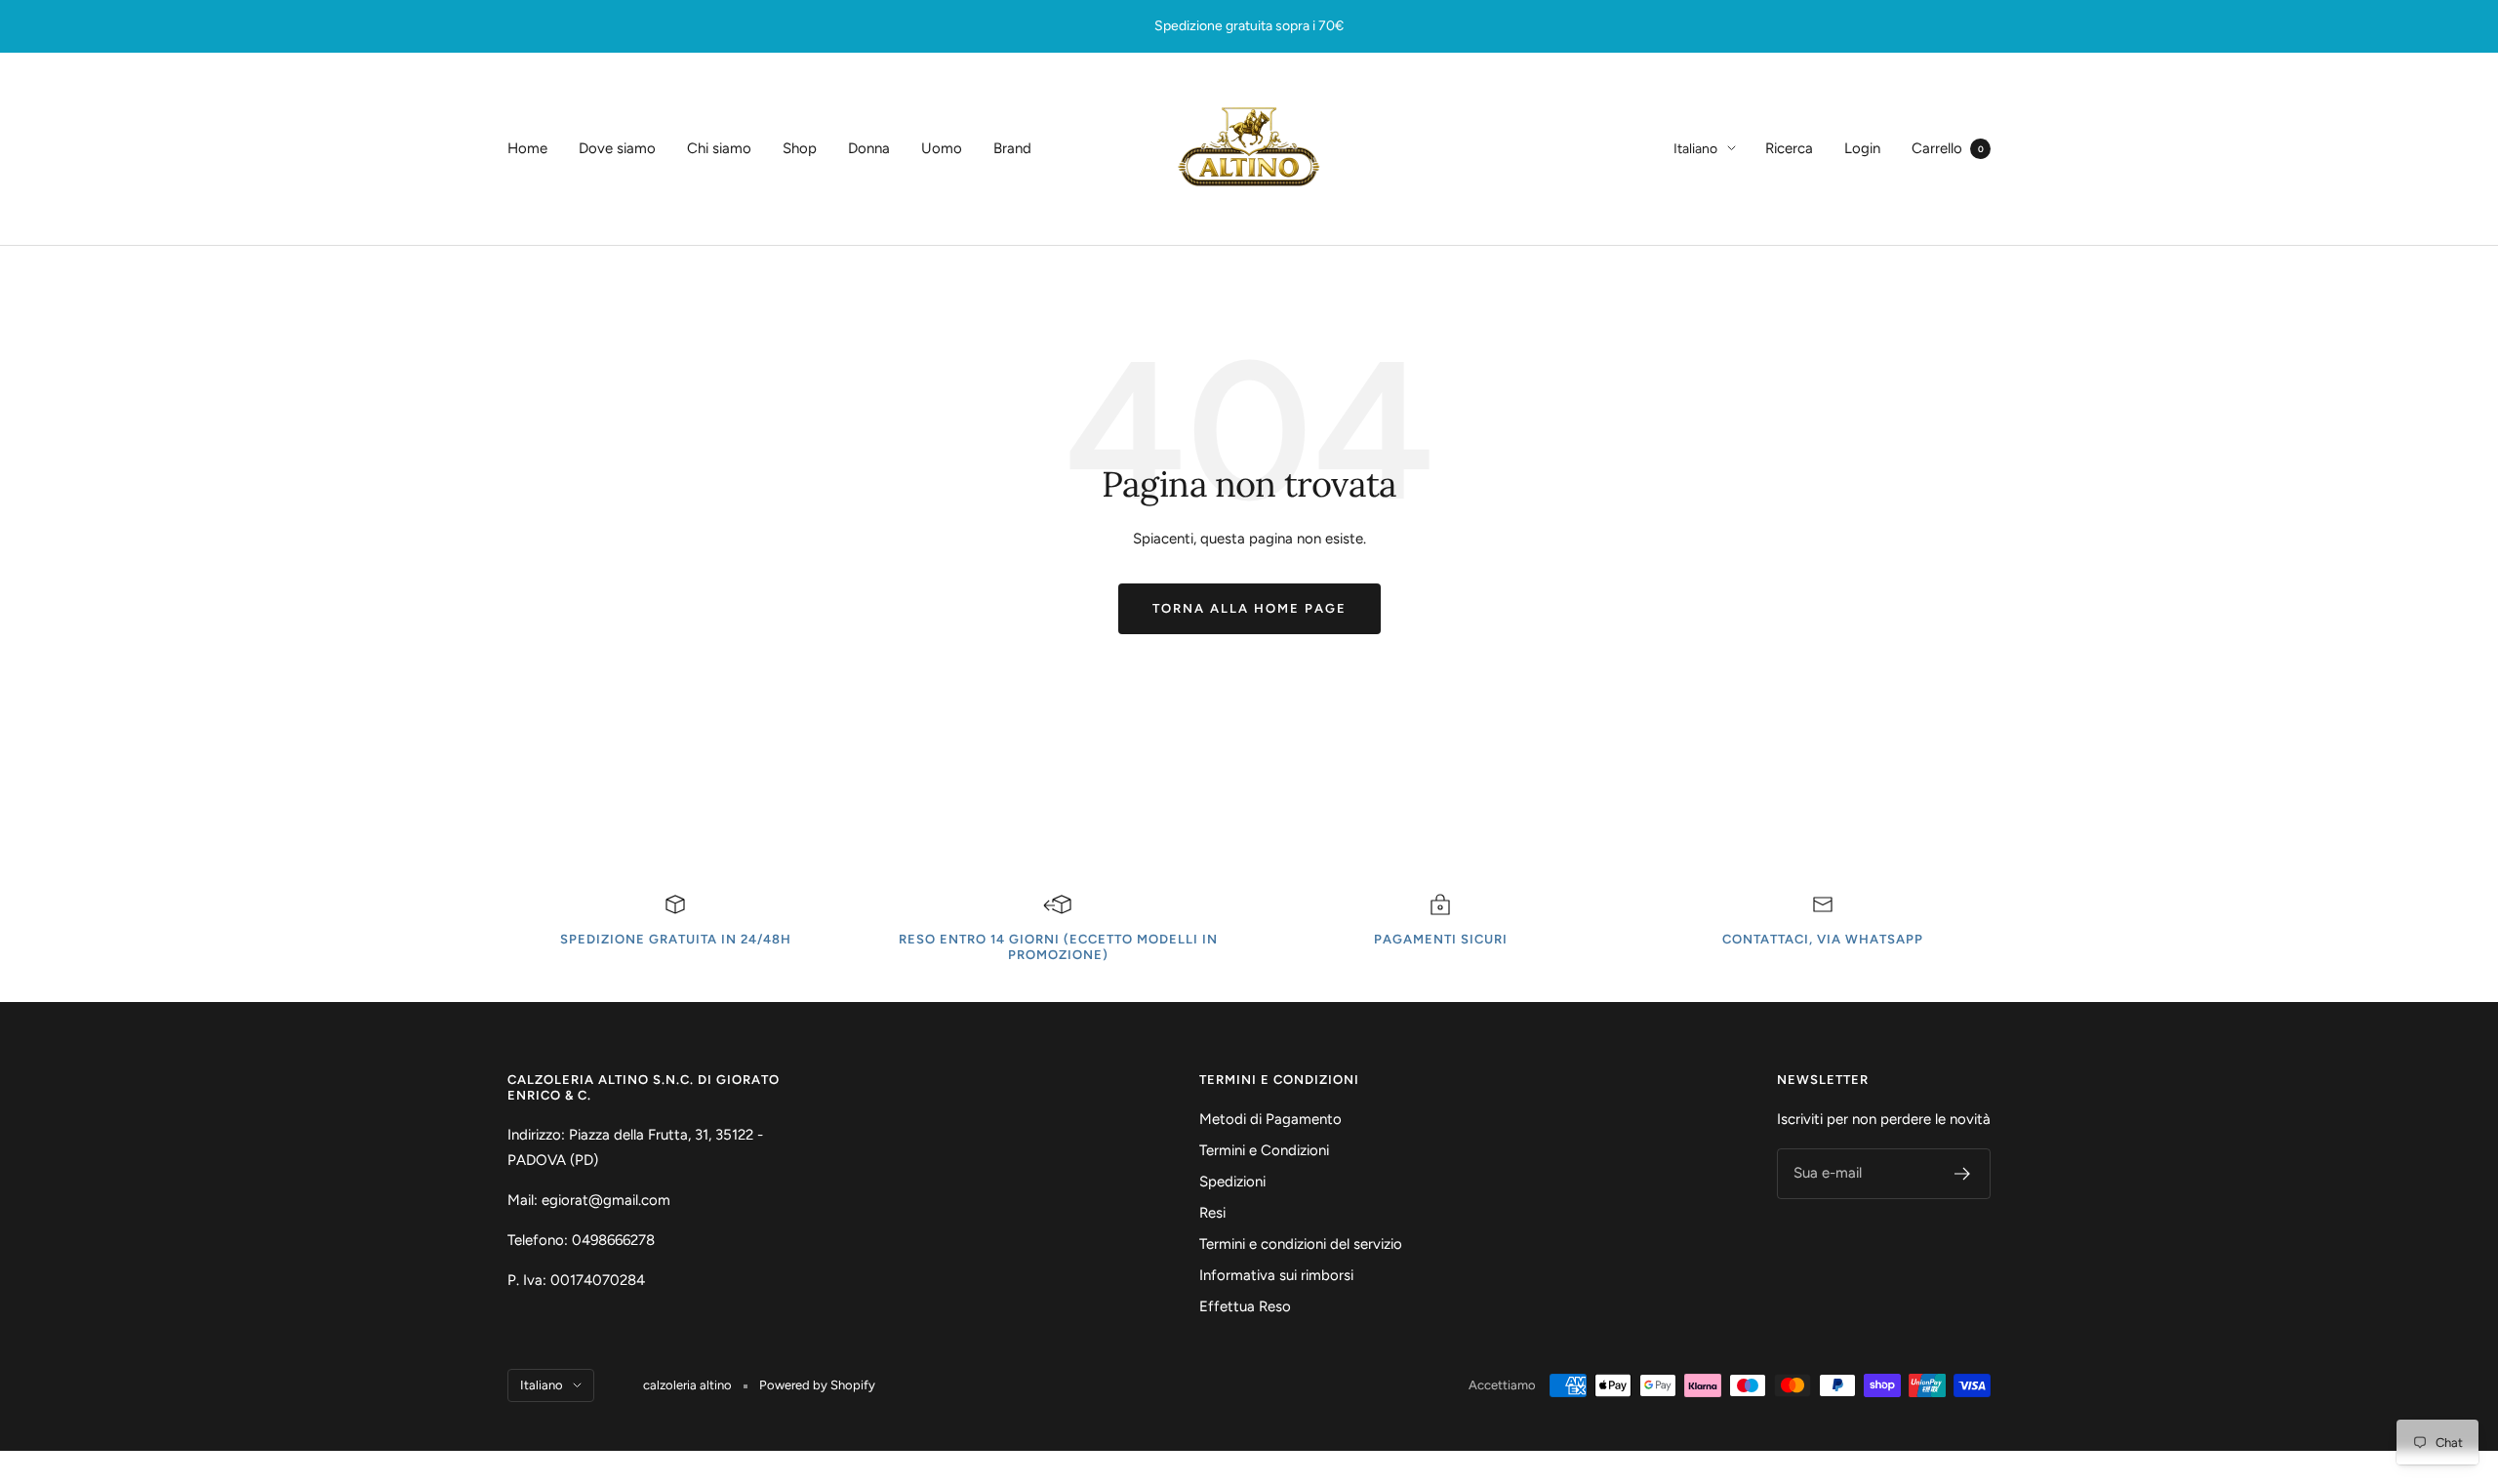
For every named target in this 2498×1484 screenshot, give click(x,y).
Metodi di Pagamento (1270, 1119)
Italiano (1695, 149)
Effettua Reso (1245, 1306)
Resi (1212, 1213)
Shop (800, 148)
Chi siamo (719, 148)
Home (527, 148)
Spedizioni (1232, 1182)
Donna (869, 148)
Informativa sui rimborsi (1276, 1275)
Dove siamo (617, 148)
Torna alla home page (1249, 608)
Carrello (1948, 148)
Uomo (942, 148)
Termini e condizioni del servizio (1301, 1244)
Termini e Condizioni (1264, 1150)
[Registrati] (1963, 1174)
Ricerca (1789, 148)
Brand (1012, 148)
